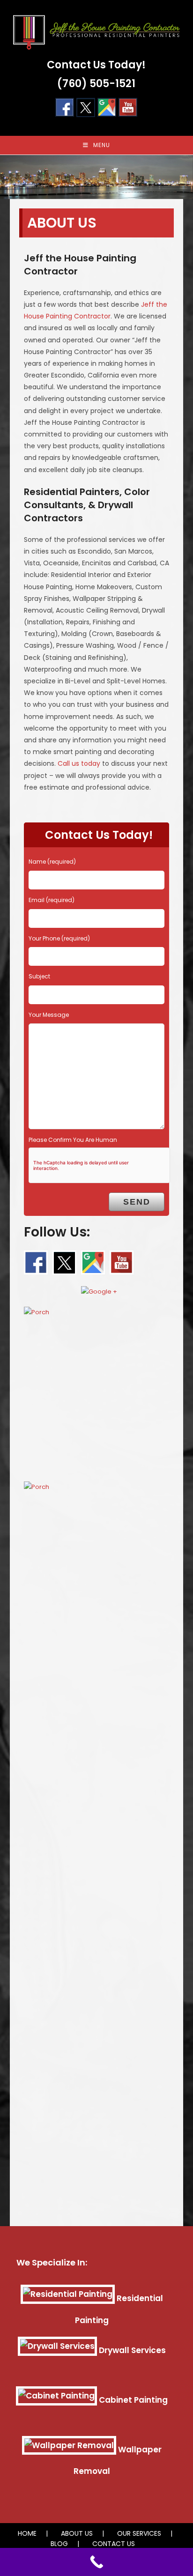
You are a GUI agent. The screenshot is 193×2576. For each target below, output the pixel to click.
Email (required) (52, 900)
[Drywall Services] (57, 2350)
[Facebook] (65, 107)
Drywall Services (132, 2350)
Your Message (49, 1015)
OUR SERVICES (139, 2533)
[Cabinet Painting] (56, 2400)
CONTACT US (114, 2544)
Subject (39, 976)
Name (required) (52, 862)
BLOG (59, 2544)
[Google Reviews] (99, 1289)
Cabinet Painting (133, 2400)
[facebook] (36, 1262)
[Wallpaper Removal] (69, 2450)
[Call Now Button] (96, 2562)
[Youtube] (128, 107)
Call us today (79, 763)
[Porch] (97, 1390)
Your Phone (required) (59, 938)
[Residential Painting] (68, 2298)
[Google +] (107, 107)
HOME (27, 2533)
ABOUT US (77, 2533)
